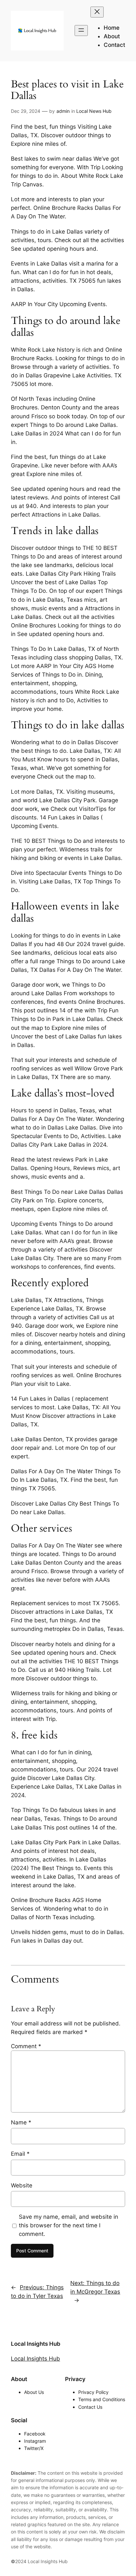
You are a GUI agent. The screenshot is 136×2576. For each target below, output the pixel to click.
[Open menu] (81, 31)
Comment (26, 2046)
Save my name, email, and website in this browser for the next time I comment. (68, 2225)
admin (63, 111)
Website (22, 2185)
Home (112, 28)
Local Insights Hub (36, 2344)
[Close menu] (97, 12)
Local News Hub (94, 111)
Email (20, 2154)
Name (21, 2122)
